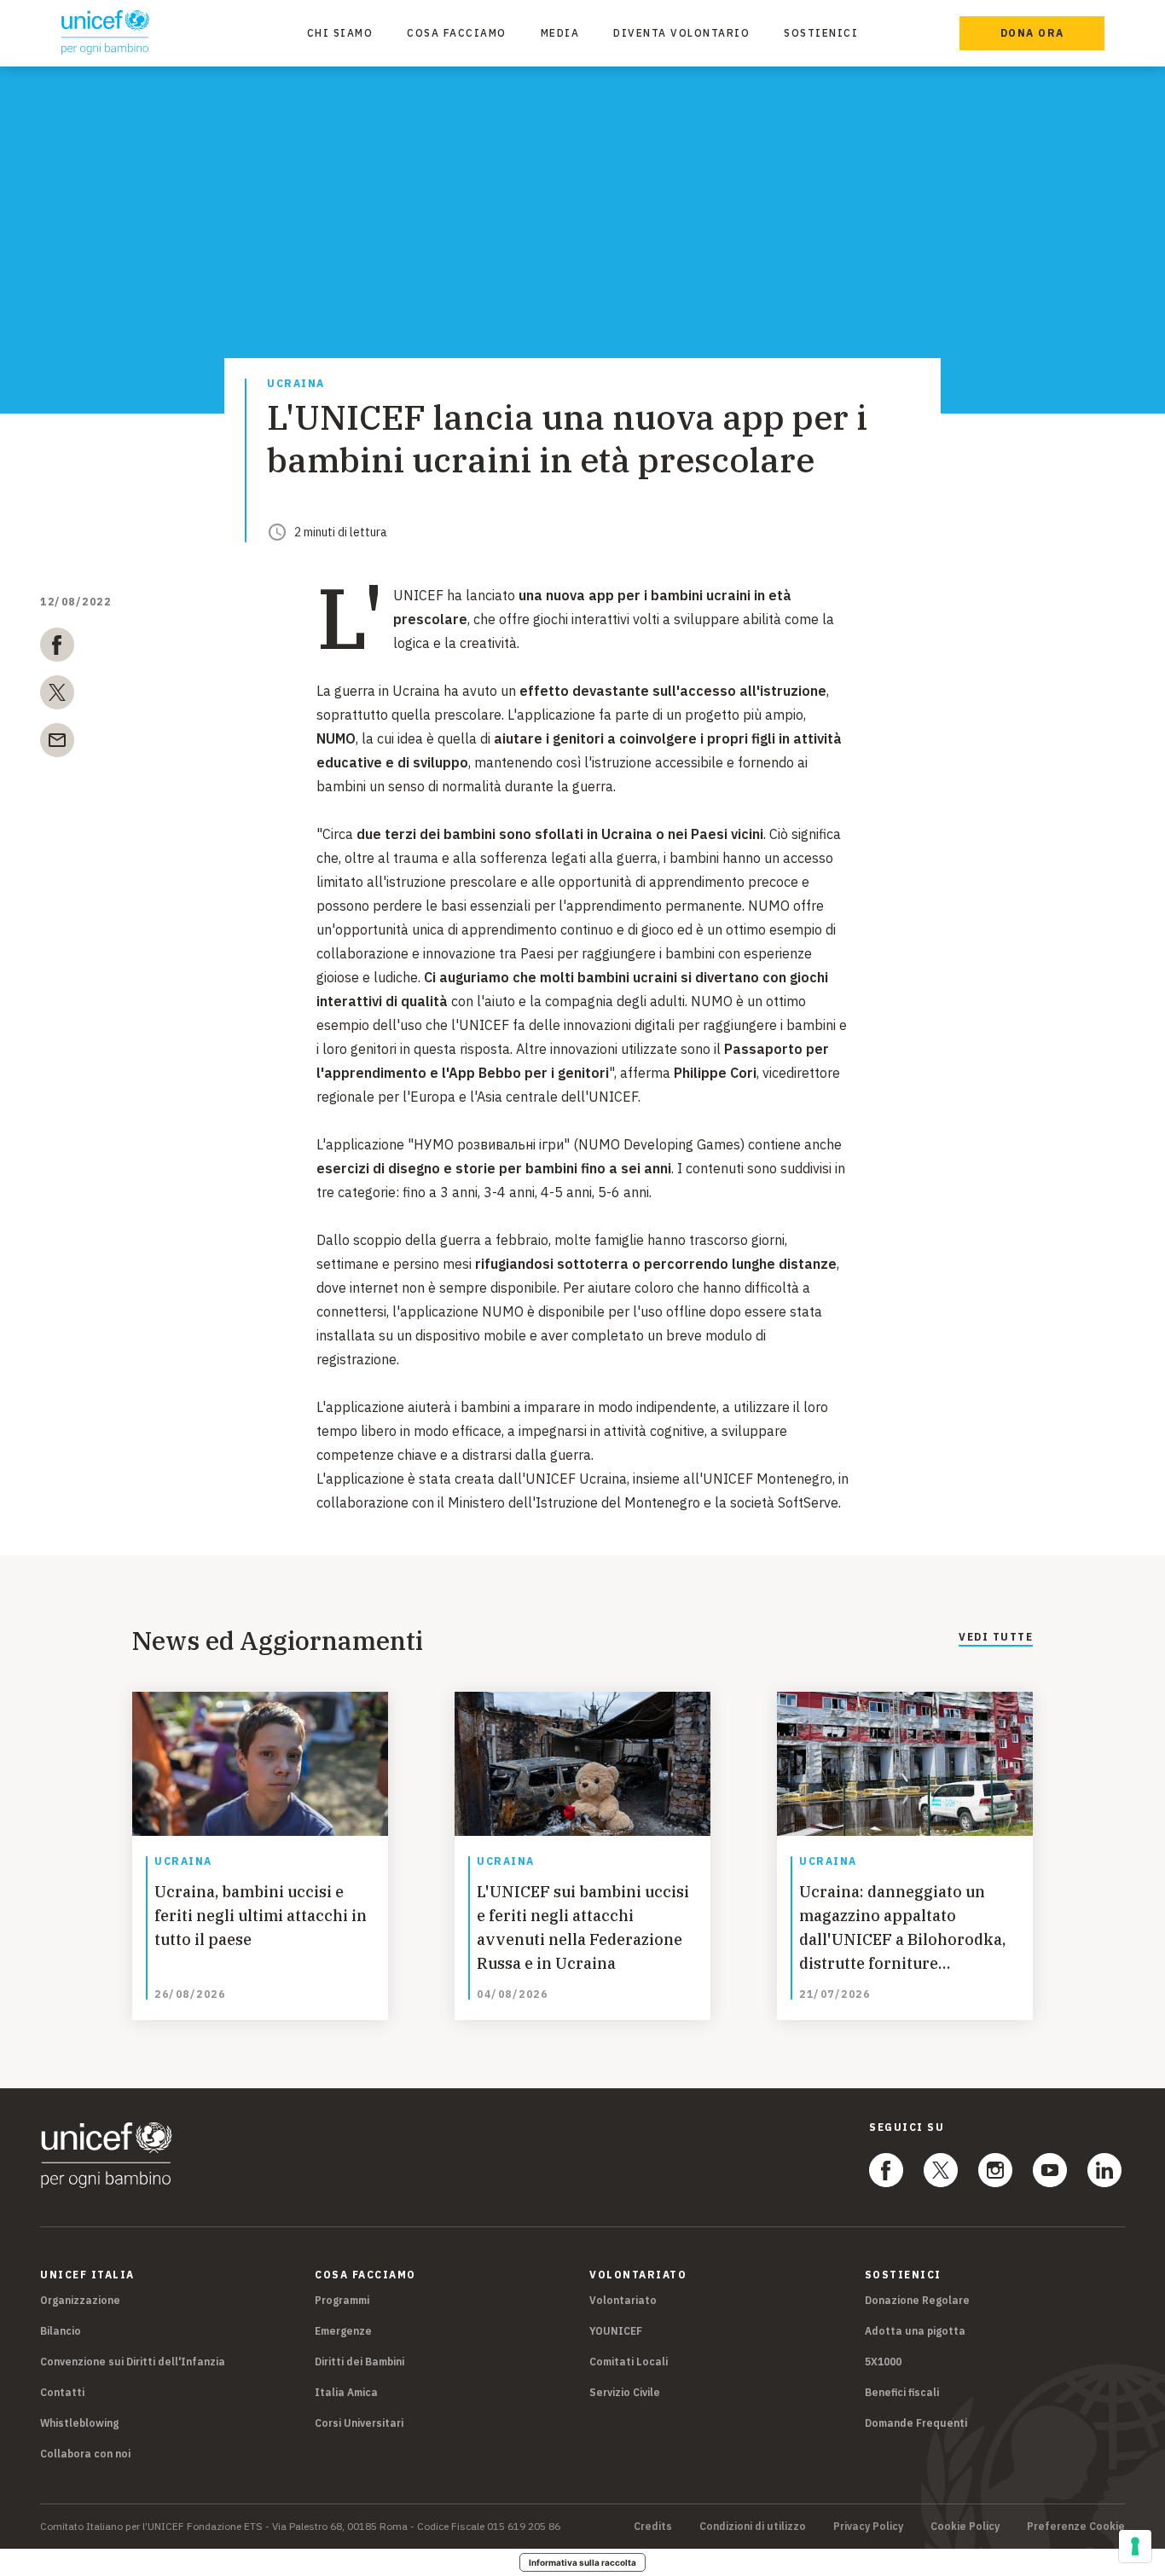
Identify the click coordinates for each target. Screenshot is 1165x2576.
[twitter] (57, 696)
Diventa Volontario (681, 33)
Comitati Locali (629, 2362)
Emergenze (343, 2331)
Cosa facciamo (457, 33)
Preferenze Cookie (1076, 2527)
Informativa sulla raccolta (582, 2562)
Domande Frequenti (916, 2423)
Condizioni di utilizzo (753, 2527)
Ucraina (296, 384)
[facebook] (57, 648)
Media (560, 33)
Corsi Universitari (359, 2423)
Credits (653, 2527)
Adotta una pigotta (915, 2331)
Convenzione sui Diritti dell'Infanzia (133, 2362)
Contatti (62, 2392)
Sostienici (821, 33)
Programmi (342, 2300)
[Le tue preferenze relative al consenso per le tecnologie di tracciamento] (1135, 2546)
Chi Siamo (340, 33)
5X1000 (883, 2362)
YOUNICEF (616, 2331)
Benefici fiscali (902, 2392)
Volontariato (623, 2300)
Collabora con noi (85, 2454)
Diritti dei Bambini (359, 2362)
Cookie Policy (965, 2527)
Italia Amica (346, 2392)
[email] (57, 744)
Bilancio (61, 2331)
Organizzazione (80, 2300)
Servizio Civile (625, 2392)
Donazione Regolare (917, 2300)
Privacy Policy (868, 2527)
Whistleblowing (79, 2423)
